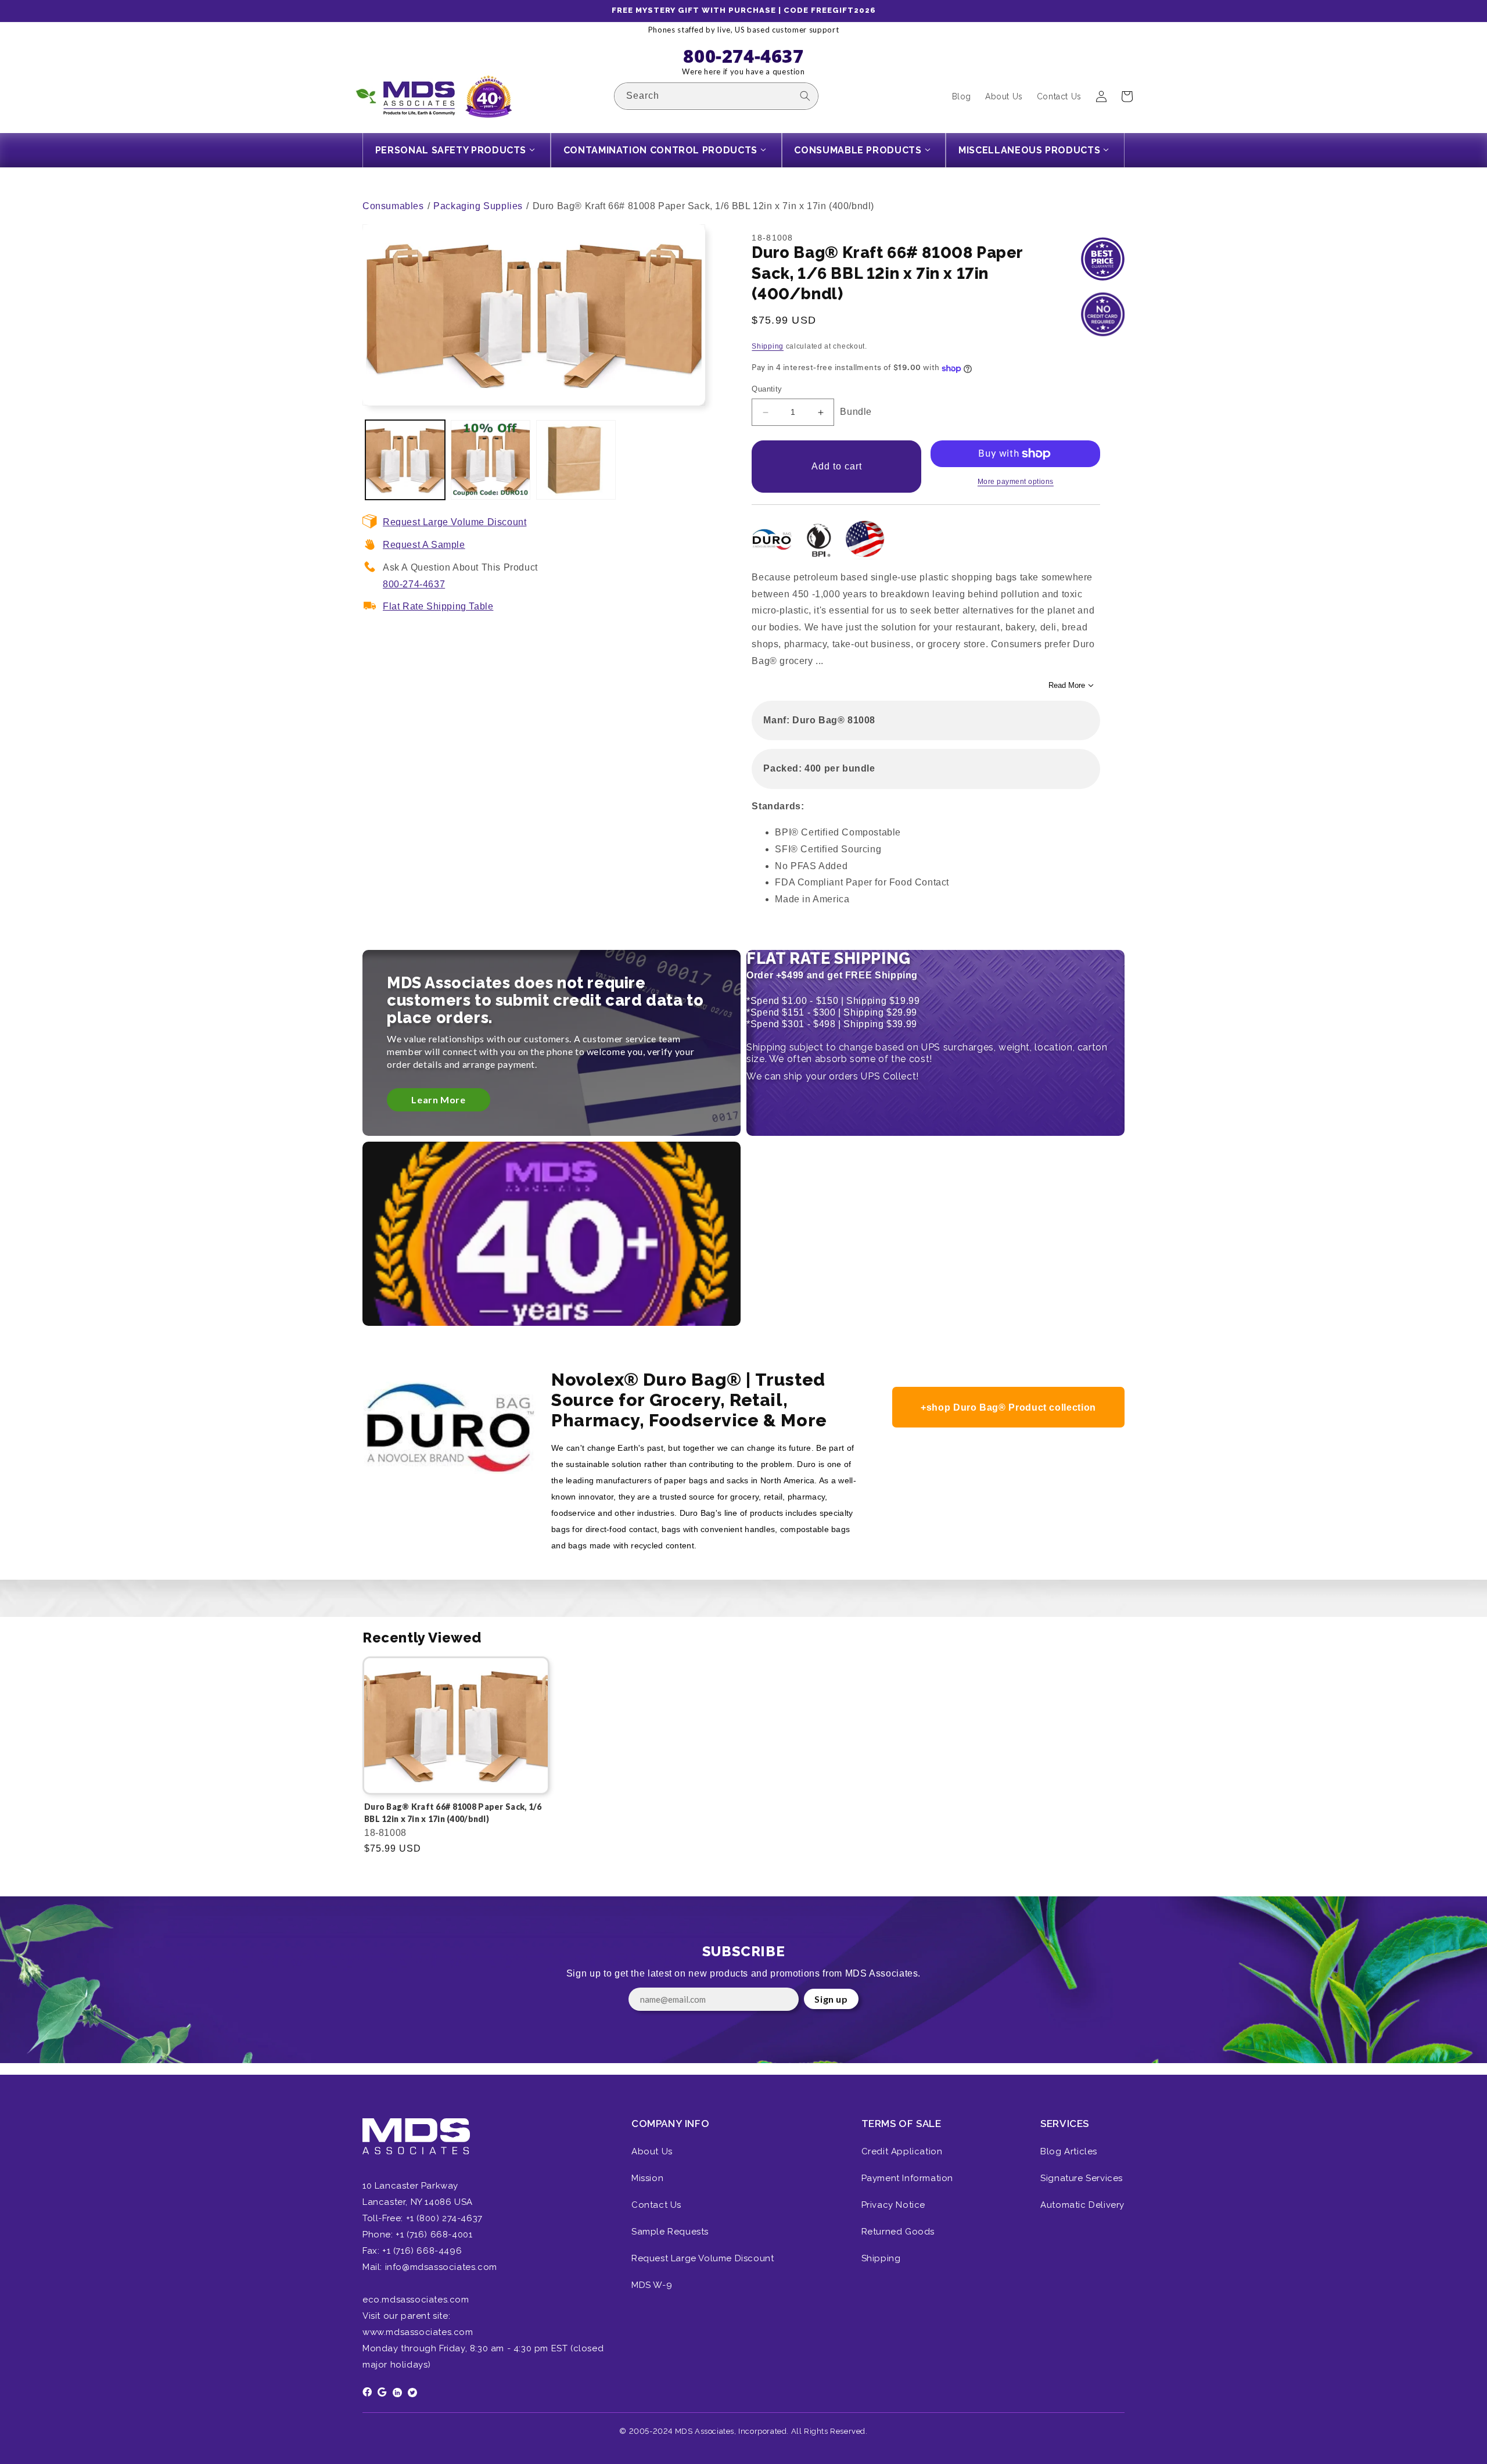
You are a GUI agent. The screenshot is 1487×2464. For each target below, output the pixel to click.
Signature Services (1082, 2178)
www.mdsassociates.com (418, 2332)
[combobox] (716, 96)
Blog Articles (1069, 2151)
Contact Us (656, 2205)
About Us (652, 2151)
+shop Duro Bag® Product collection (1008, 1407)
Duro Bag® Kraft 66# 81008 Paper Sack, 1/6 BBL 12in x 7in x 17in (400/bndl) (453, 1813)
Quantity (767, 390)
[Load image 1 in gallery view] (405, 460)
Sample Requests (670, 2232)
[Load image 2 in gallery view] (491, 460)
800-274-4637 (414, 584)
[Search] (805, 96)
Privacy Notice (893, 2205)
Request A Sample (424, 545)
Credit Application (902, 2151)
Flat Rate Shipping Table (438, 606)
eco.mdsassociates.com (416, 2300)
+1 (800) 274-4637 (443, 2218)
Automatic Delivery (1082, 2205)
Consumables (393, 206)
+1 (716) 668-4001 (434, 2235)
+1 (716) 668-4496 (422, 2251)
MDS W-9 (652, 2285)
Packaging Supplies (478, 206)
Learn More (438, 1100)
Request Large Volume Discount (455, 522)
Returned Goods (898, 2232)
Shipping (768, 346)
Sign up (831, 1999)
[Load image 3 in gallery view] (576, 460)
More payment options (1016, 482)
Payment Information (907, 2178)
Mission (647, 2178)
